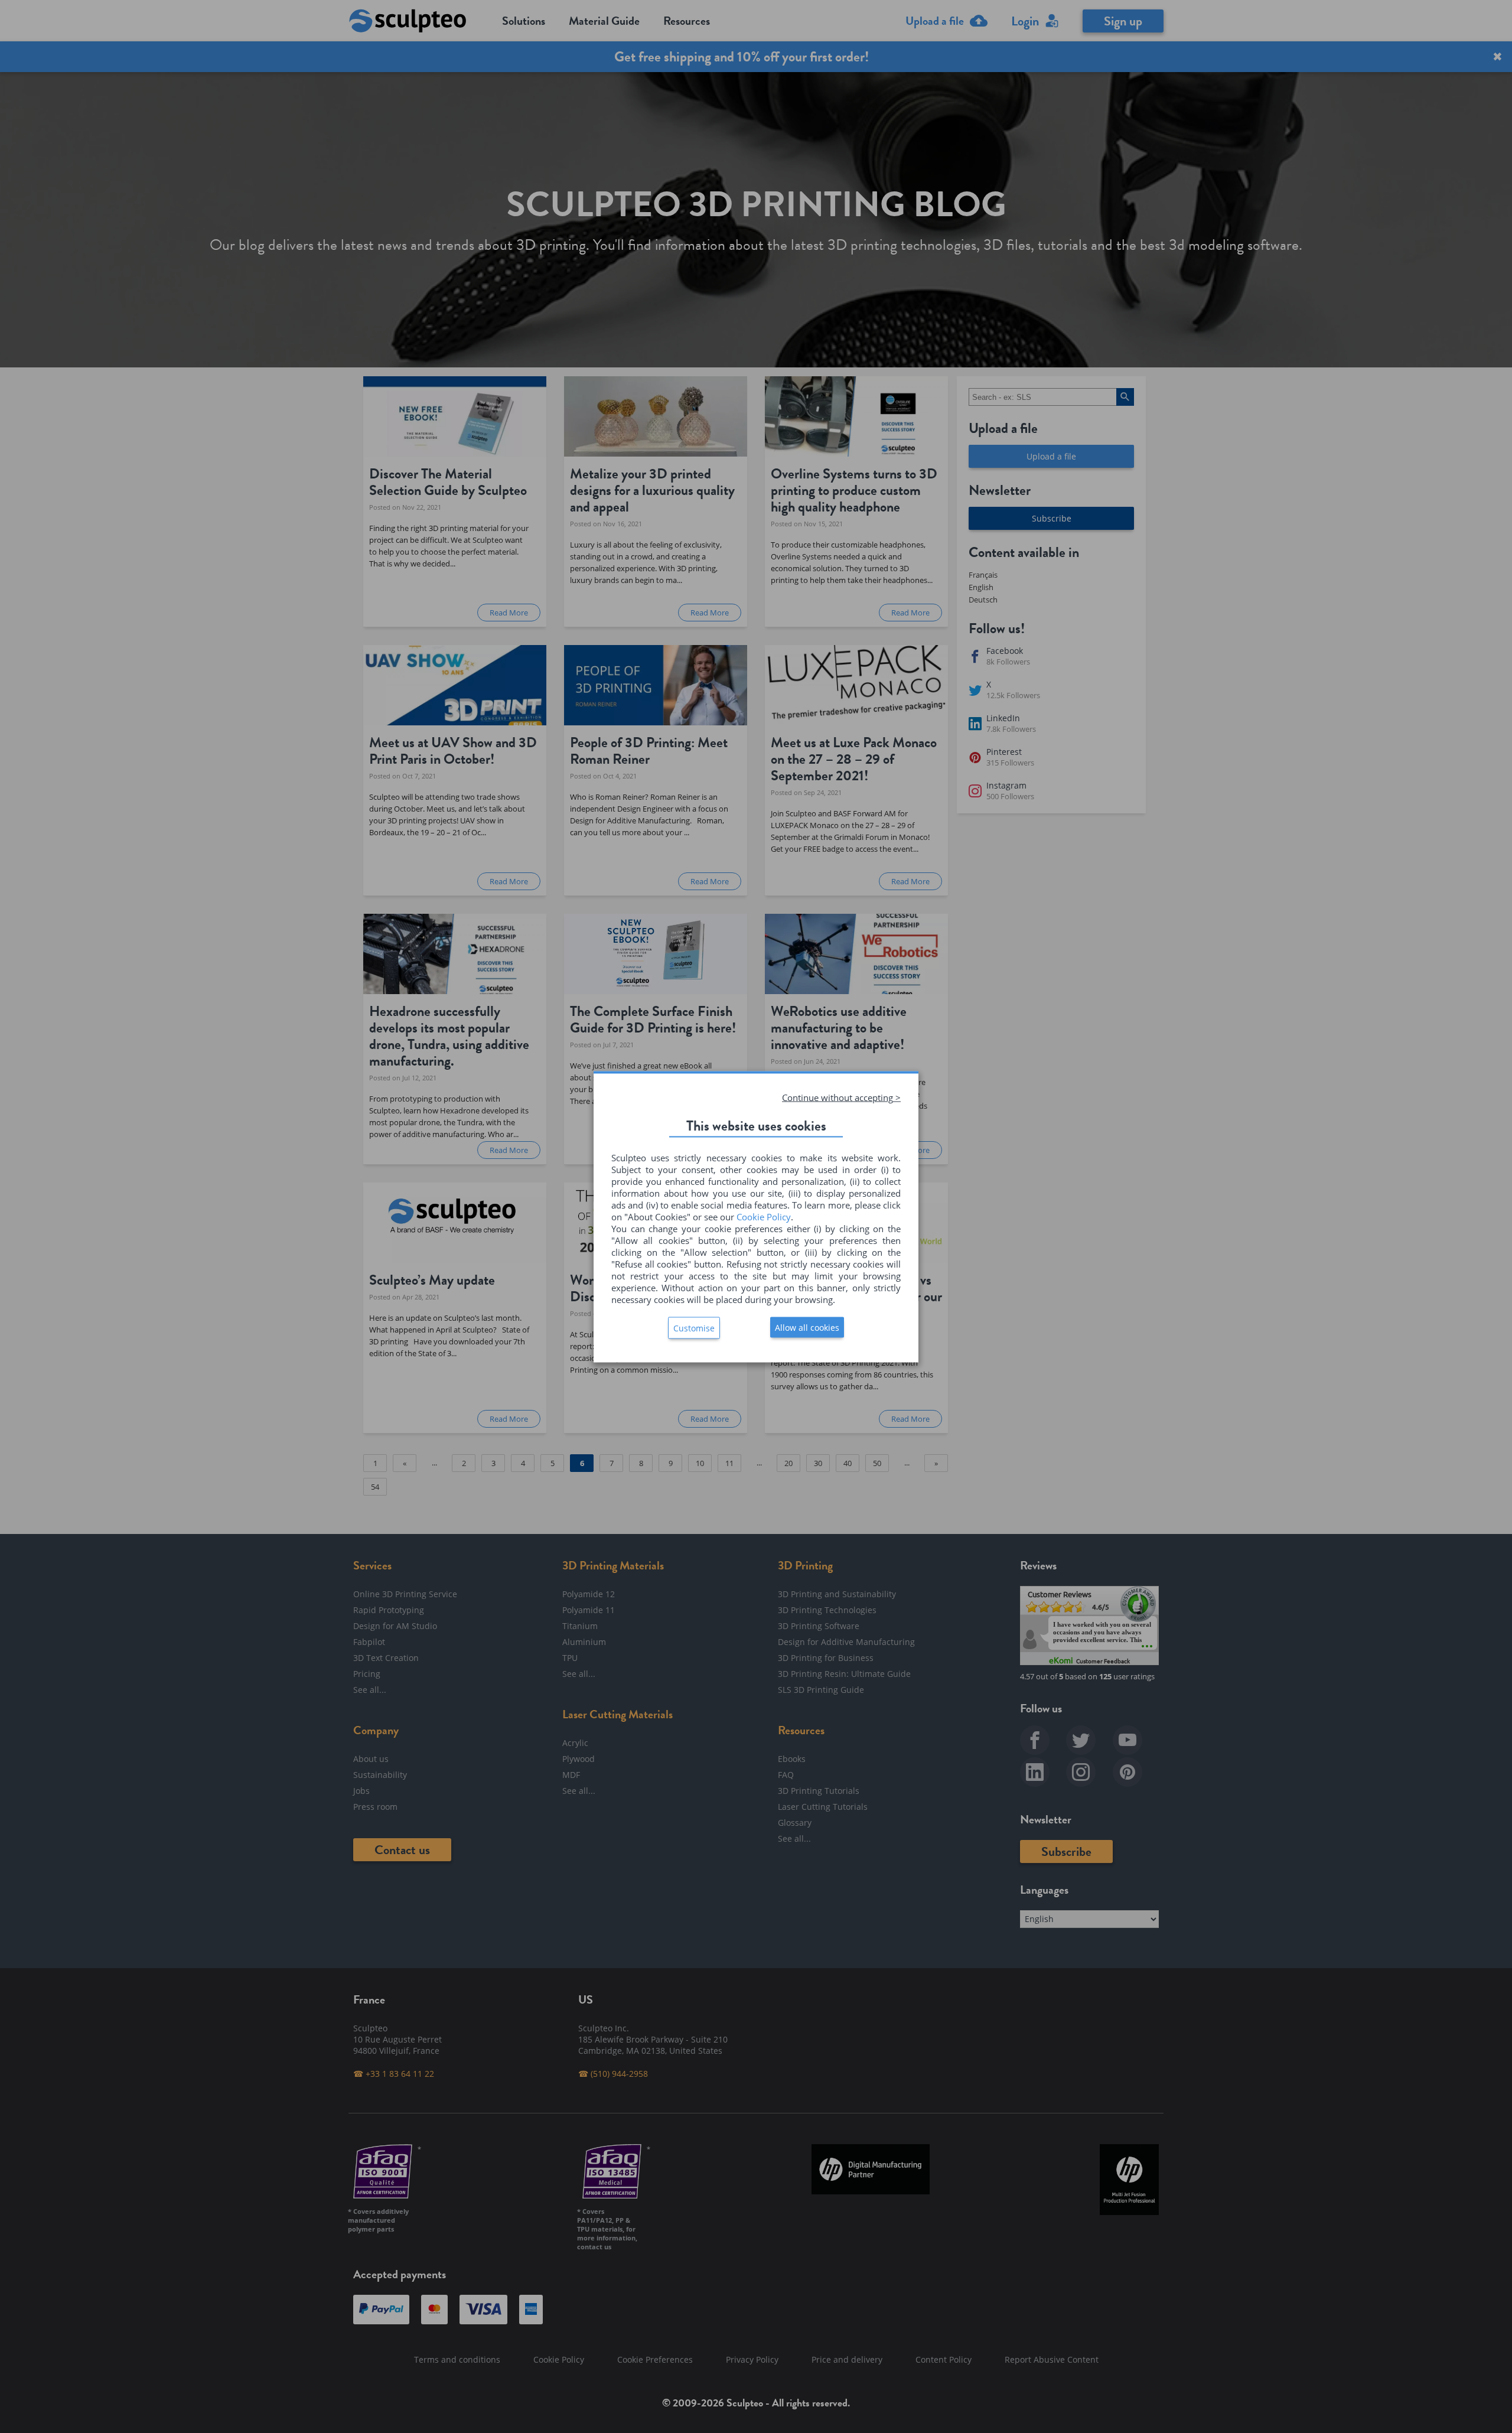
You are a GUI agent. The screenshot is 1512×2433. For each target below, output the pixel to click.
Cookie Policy (764, 1216)
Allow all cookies (807, 1327)
